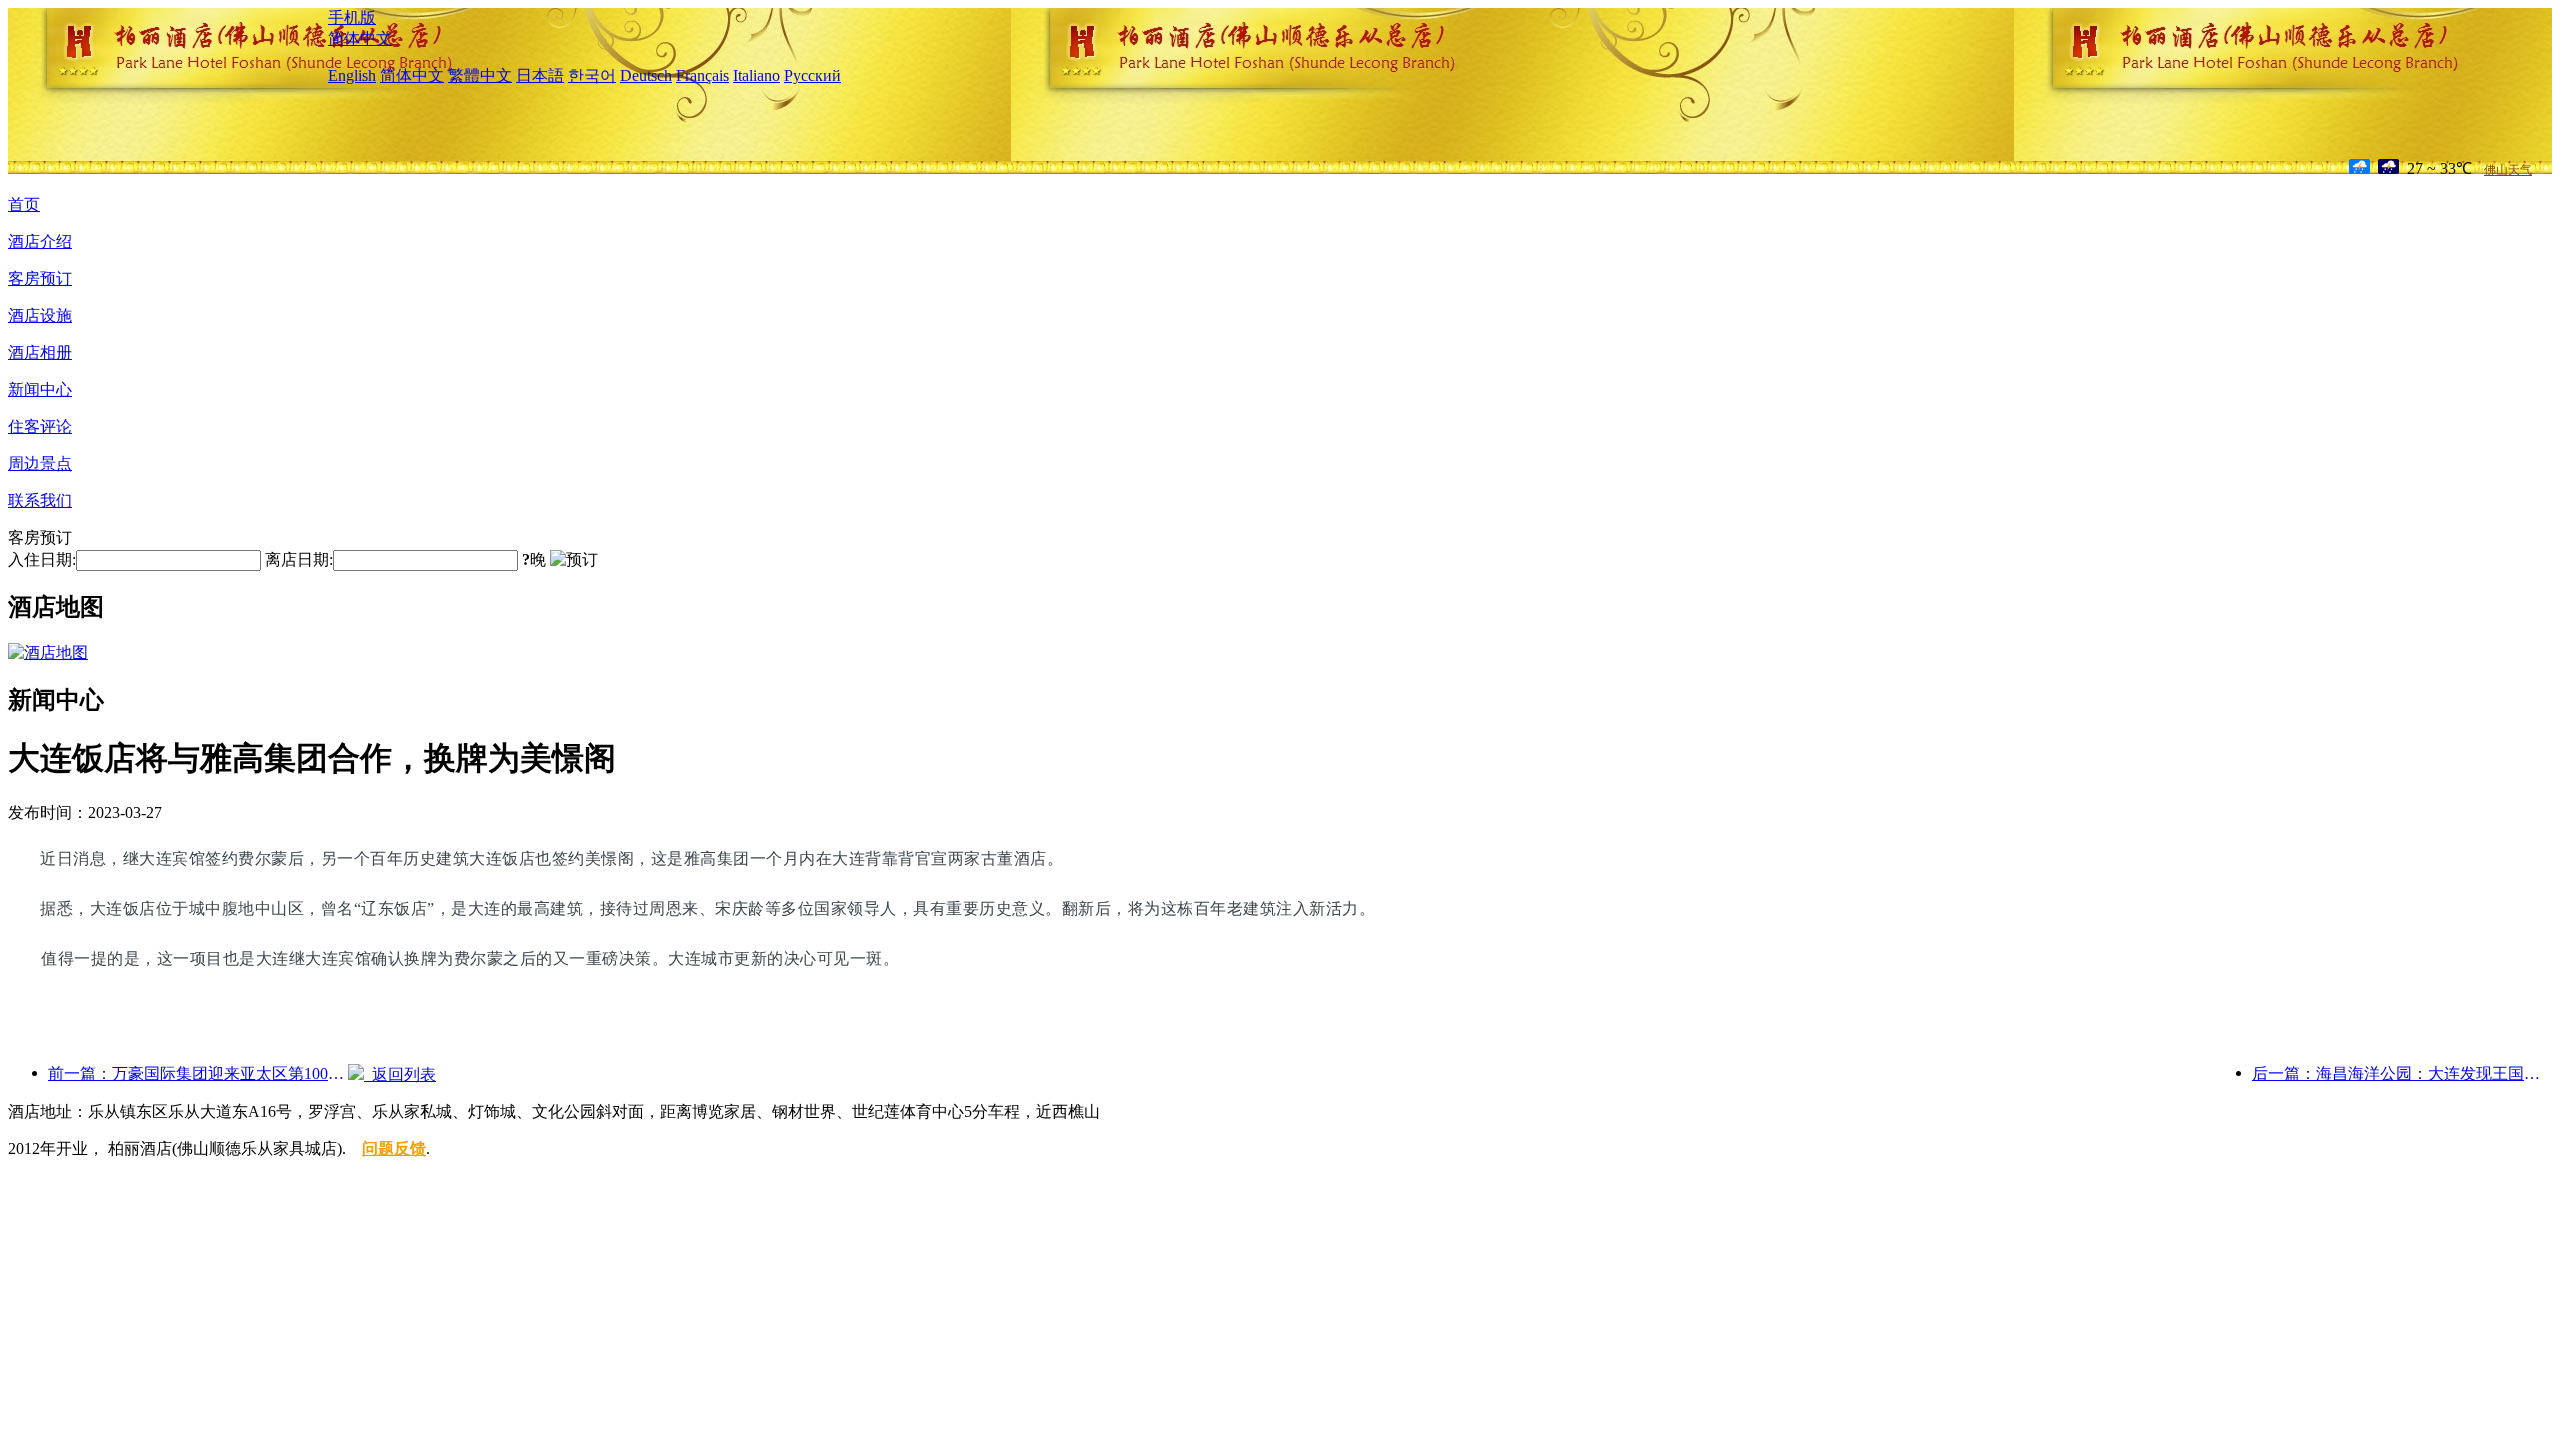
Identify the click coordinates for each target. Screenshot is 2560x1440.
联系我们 (40, 500)
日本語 (540, 75)
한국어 (592, 75)
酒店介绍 (40, 241)
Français (702, 75)
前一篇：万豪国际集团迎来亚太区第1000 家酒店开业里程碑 (198, 1073)
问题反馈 (394, 1148)
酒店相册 (40, 352)
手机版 (352, 17)
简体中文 (360, 38)
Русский (812, 75)
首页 (24, 204)
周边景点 (40, 463)
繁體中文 (480, 75)
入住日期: (42, 559)
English (352, 75)
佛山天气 (2508, 170)
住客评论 (40, 426)
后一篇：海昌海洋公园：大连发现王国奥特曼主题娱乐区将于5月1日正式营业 (2402, 1073)
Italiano (756, 75)
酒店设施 (40, 315)
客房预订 (40, 278)
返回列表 (400, 1074)
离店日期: (299, 559)
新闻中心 (40, 389)
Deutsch (646, 75)
